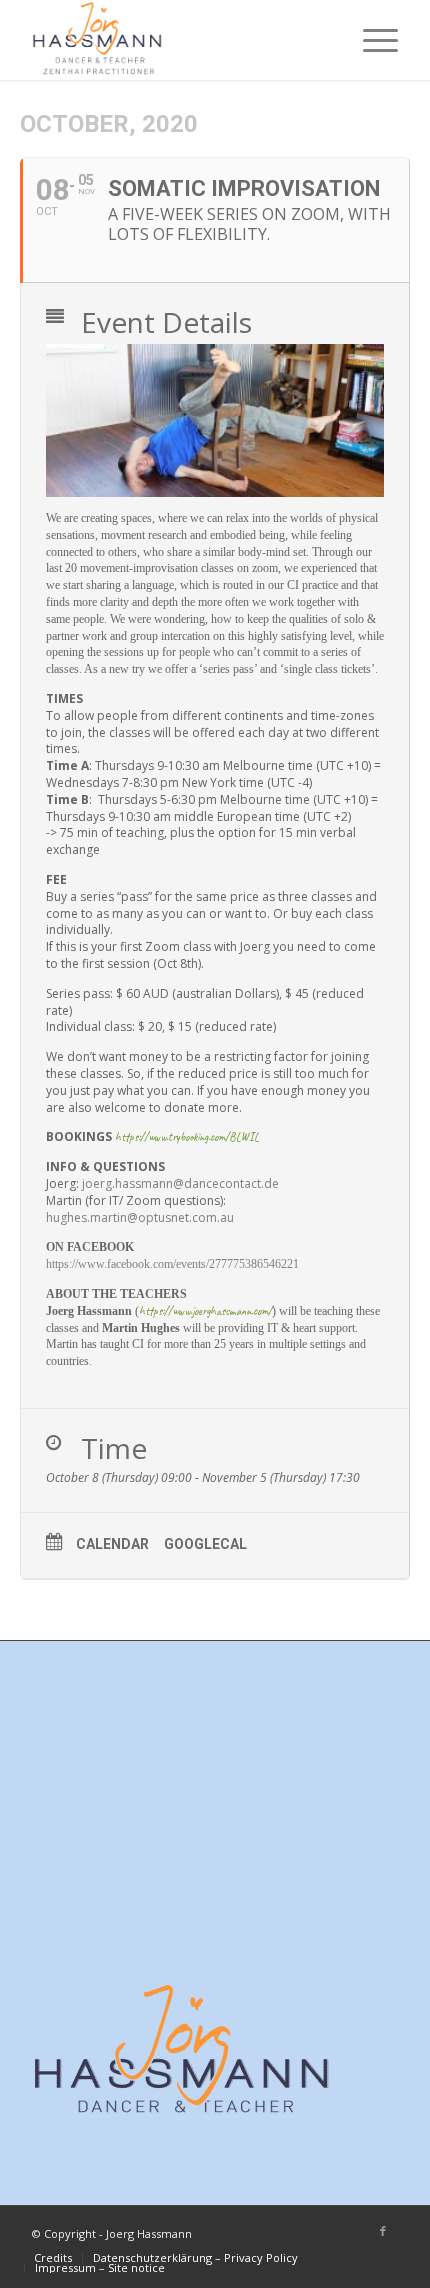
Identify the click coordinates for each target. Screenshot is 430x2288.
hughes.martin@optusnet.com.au (140, 1217)
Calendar (112, 1544)
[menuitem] (370, 40)
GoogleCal (205, 1544)
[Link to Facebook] (383, 2231)
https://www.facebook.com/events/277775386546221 (172, 1264)
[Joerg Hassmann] (178, 40)
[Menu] (370, 40)
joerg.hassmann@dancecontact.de (180, 1183)
